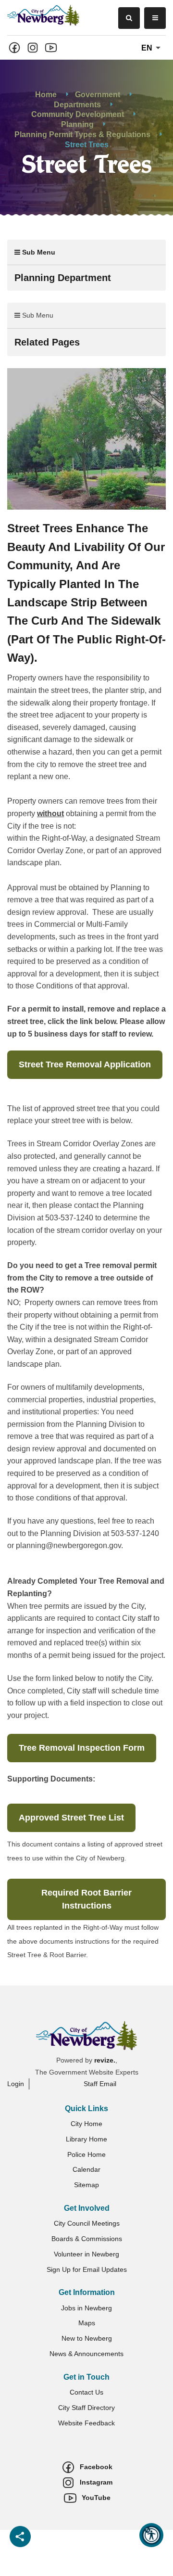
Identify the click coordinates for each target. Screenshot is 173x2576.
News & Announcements (86, 2354)
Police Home (86, 2154)
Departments (77, 104)
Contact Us (86, 2392)
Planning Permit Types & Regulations (82, 135)
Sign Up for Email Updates (87, 2269)
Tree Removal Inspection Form (82, 1748)
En (148, 48)
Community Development (78, 114)
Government (98, 94)
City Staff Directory (86, 2408)
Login (16, 2084)
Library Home (86, 2139)
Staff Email (100, 2084)
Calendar (86, 2169)
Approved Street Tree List (71, 1818)
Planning (77, 124)
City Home (86, 2124)
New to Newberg (87, 2338)
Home (46, 94)
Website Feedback (86, 2423)
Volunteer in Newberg (86, 2254)
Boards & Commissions (87, 2239)
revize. (105, 2060)
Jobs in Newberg (86, 2308)
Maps (87, 2323)
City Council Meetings (87, 2223)
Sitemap (86, 2185)
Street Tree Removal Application (85, 1064)
